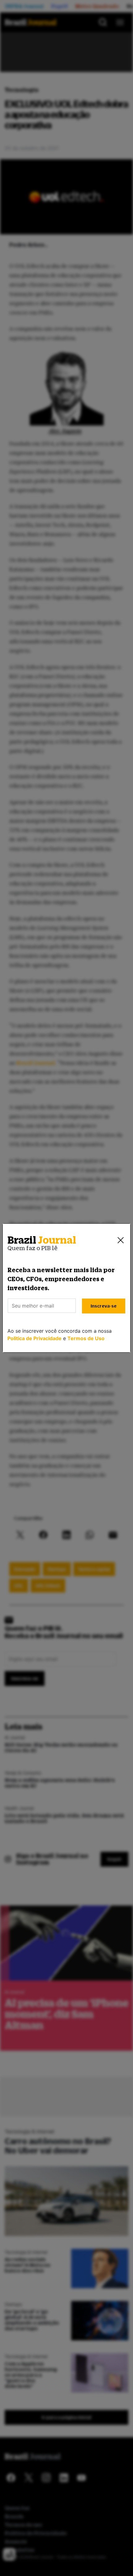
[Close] (121, 1240)
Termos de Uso (86, 1338)
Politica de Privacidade (34, 1338)
